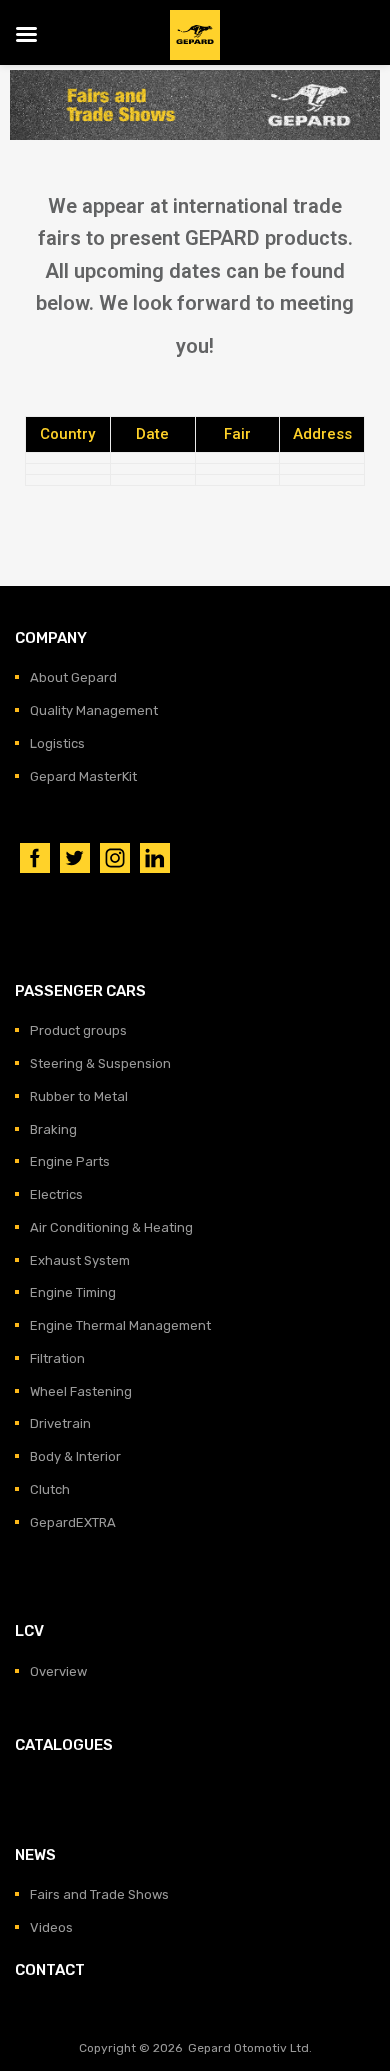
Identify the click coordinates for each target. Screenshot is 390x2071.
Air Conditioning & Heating (111, 1227)
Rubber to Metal (79, 1096)
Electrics (56, 1194)
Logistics (57, 743)
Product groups (78, 1030)
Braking (53, 1129)
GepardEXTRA (73, 1522)
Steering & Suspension (100, 1063)
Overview (58, 1671)
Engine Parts (70, 1161)
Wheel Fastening (81, 1391)
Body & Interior (75, 1456)
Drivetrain (60, 1423)
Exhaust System (80, 1260)
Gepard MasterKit (83, 776)
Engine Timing (73, 1292)
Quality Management (94, 710)
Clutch (50, 1489)
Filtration (57, 1358)
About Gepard (73, 677)
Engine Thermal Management (120, 1325)
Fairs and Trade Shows (99, 1894)
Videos (51, 1927)
